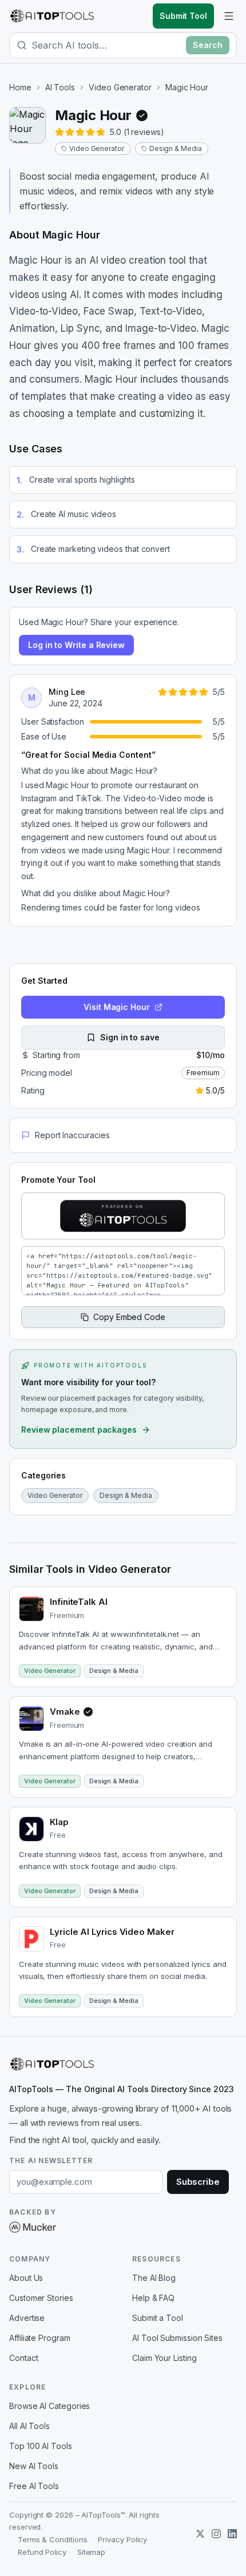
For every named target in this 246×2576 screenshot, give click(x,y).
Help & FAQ (153, 2298)
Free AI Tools (34, 2486)
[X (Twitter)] (200, 2534)
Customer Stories (41, 2298)
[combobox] (106, 45)
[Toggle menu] (229, 16)
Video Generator (120, 87)
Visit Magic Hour (117, 1007)
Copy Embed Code (129, 1317)
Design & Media (176, 148)
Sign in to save (130, 1037)
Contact (23, 2358)
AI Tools (60, 87)
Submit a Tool (158, 2318)
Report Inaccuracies (72, 1135)
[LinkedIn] (232, 2534)
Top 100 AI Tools (41, 2446)
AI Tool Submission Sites (177, 2338)
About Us (26, 2278)
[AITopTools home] (52, 16)
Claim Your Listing (164, 2358)
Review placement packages (79, 1430)
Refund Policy (42, 2552)
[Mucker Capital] (33, 2227)
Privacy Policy (122, 2539)
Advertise (27, 2318)
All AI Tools (29, 2426)
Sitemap (91, 2552)
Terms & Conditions (53, 2539)
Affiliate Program (40, 2338)
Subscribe (198, 2182)
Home (20, 87)
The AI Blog (154, 2278)
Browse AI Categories (49, 2406)
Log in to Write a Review (76, 645)
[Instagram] (216, 2534)
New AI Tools (34, 2466)
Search (208, 45)
